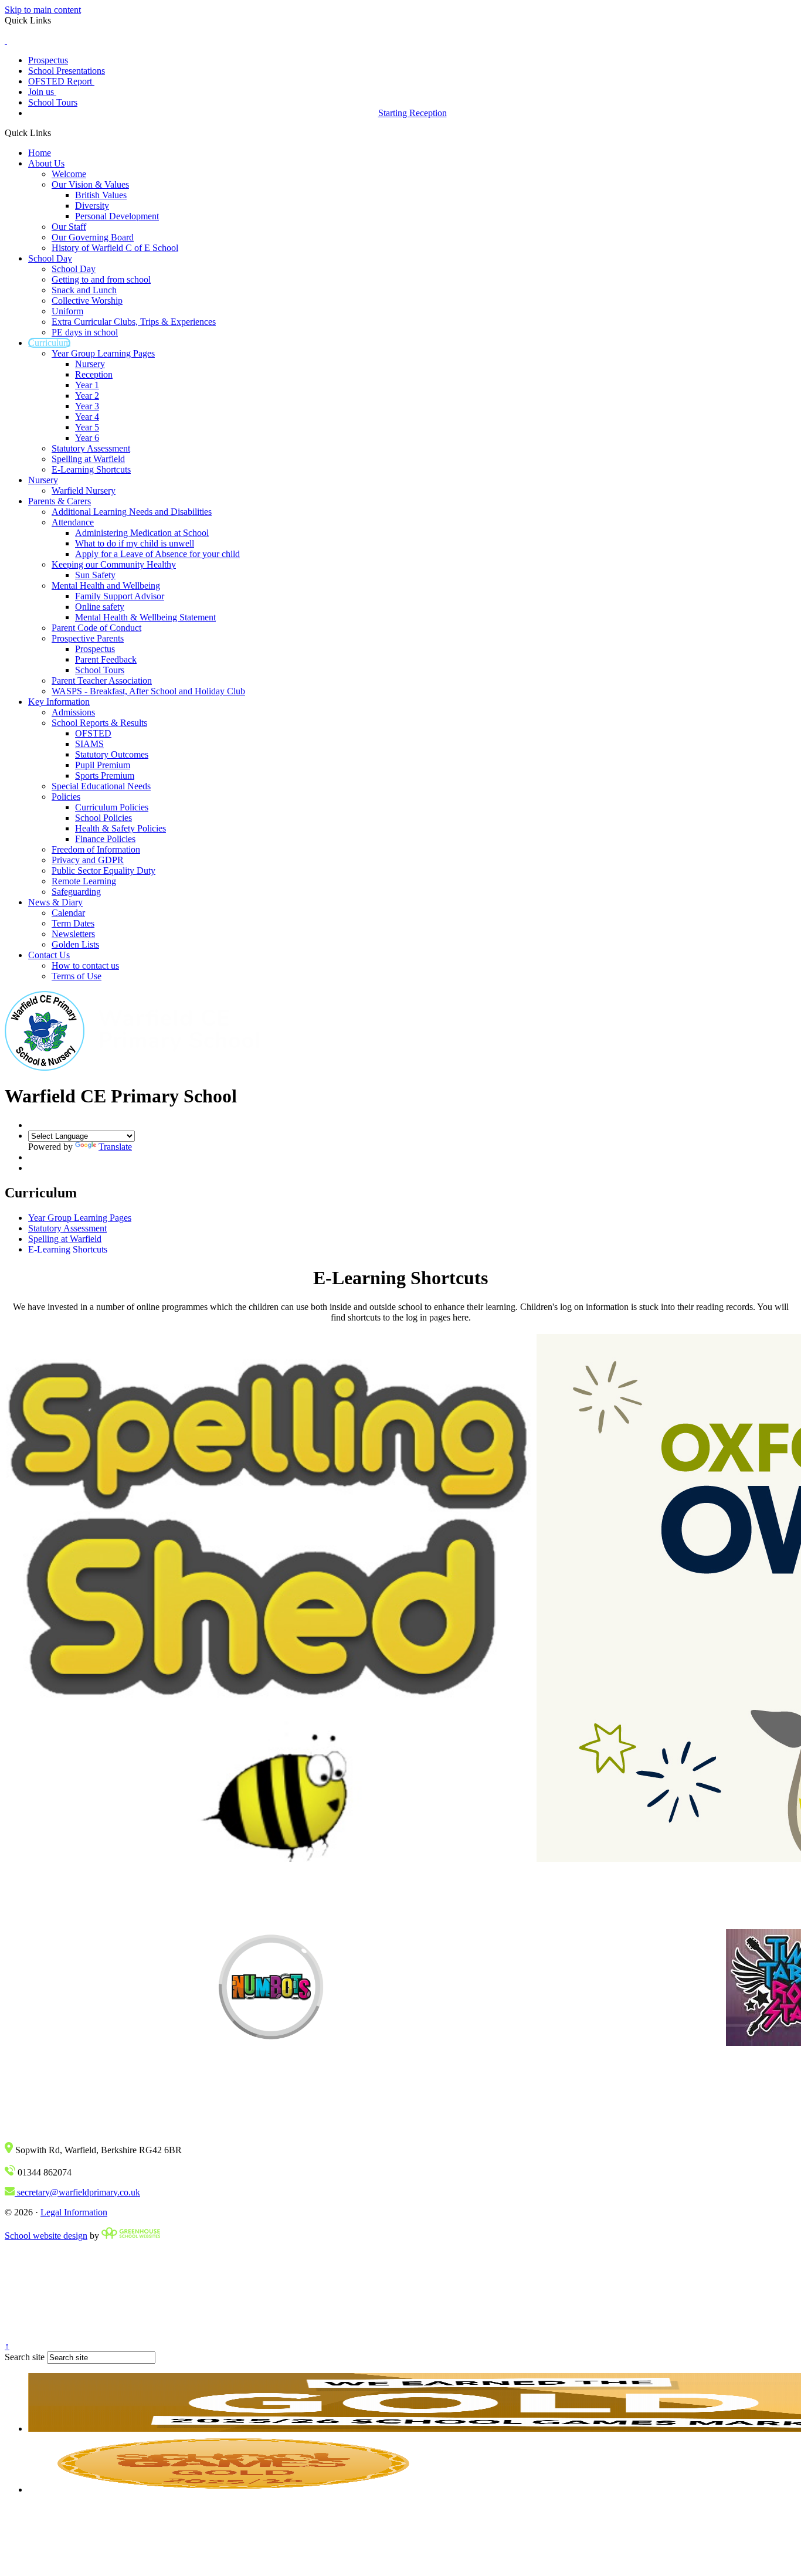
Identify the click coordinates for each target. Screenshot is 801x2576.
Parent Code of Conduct (96, 628)
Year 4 (87, 417)
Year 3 (87, 406)
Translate (115, 1147)
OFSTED (93, 733)
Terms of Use (77, 976)
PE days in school (85, 332)
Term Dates (73, 923)
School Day (50, 258)
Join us (42, 92)
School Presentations (67, 71)
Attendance (73, 522)
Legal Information (74, 2212)
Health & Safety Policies (121, 828)
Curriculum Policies (112, 807)
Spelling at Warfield (88, 459)
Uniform (67, 311)
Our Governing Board (93, 237)
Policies (66, 797)
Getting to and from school (101, 279)
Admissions (73, 712)
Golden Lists (75, 944)
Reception (94, 374)
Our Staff (69, 227)
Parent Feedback (106, 659)
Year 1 (87, 385)
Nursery (90, 364)
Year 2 (87, 396)
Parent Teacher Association (102, 681)
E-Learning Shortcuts (91, 469)
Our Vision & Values (90, 184)
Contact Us (49, 955)
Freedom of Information (96, 849)
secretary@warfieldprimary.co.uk (77, 2192)
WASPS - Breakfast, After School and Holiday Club (148, 691)
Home (40, 153)
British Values (101, 195)
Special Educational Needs (101, 786)
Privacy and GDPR (88, 860)
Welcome (69, 174)
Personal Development (117, 216)
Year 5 (87, 427)
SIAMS (89, 744)
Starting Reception (413, 113)
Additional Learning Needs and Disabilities (132, 512)
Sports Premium (105, 775)
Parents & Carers (60, 501)
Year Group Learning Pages (103, 353)
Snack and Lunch (84, 290)
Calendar (68, 913)
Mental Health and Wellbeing (106, 586)
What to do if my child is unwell (135, 543)
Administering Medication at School (142, 533)
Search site (25, 2357)
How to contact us (85, 965)
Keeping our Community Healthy (114, 564)
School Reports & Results (99, 723)
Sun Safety (95, 575)
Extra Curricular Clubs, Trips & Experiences (134, 322)
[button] (55, 133)
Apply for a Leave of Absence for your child (157, 554)
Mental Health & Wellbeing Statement (145, 617)
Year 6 (87, 438)
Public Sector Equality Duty (103, 870)
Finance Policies (105, 839)
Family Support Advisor (120, 596)
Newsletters (73, 934)
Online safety (100, 607)
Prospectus (48, 60)
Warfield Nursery (84, 491)
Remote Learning (84, 881)
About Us (46, 163)
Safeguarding (76, 892)
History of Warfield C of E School (115, 248)
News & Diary (55, 902)
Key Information (59, 702)
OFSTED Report (61, 81)
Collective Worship (87, 301)
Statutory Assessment (91, 448)
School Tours (53, 102)
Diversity (92, 206)
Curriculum (49, 343)
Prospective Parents (88, 638)
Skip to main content (43, 10)
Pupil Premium (103, 765)
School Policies (103, 818)
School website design (46, 2236)
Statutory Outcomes (112, 754)
